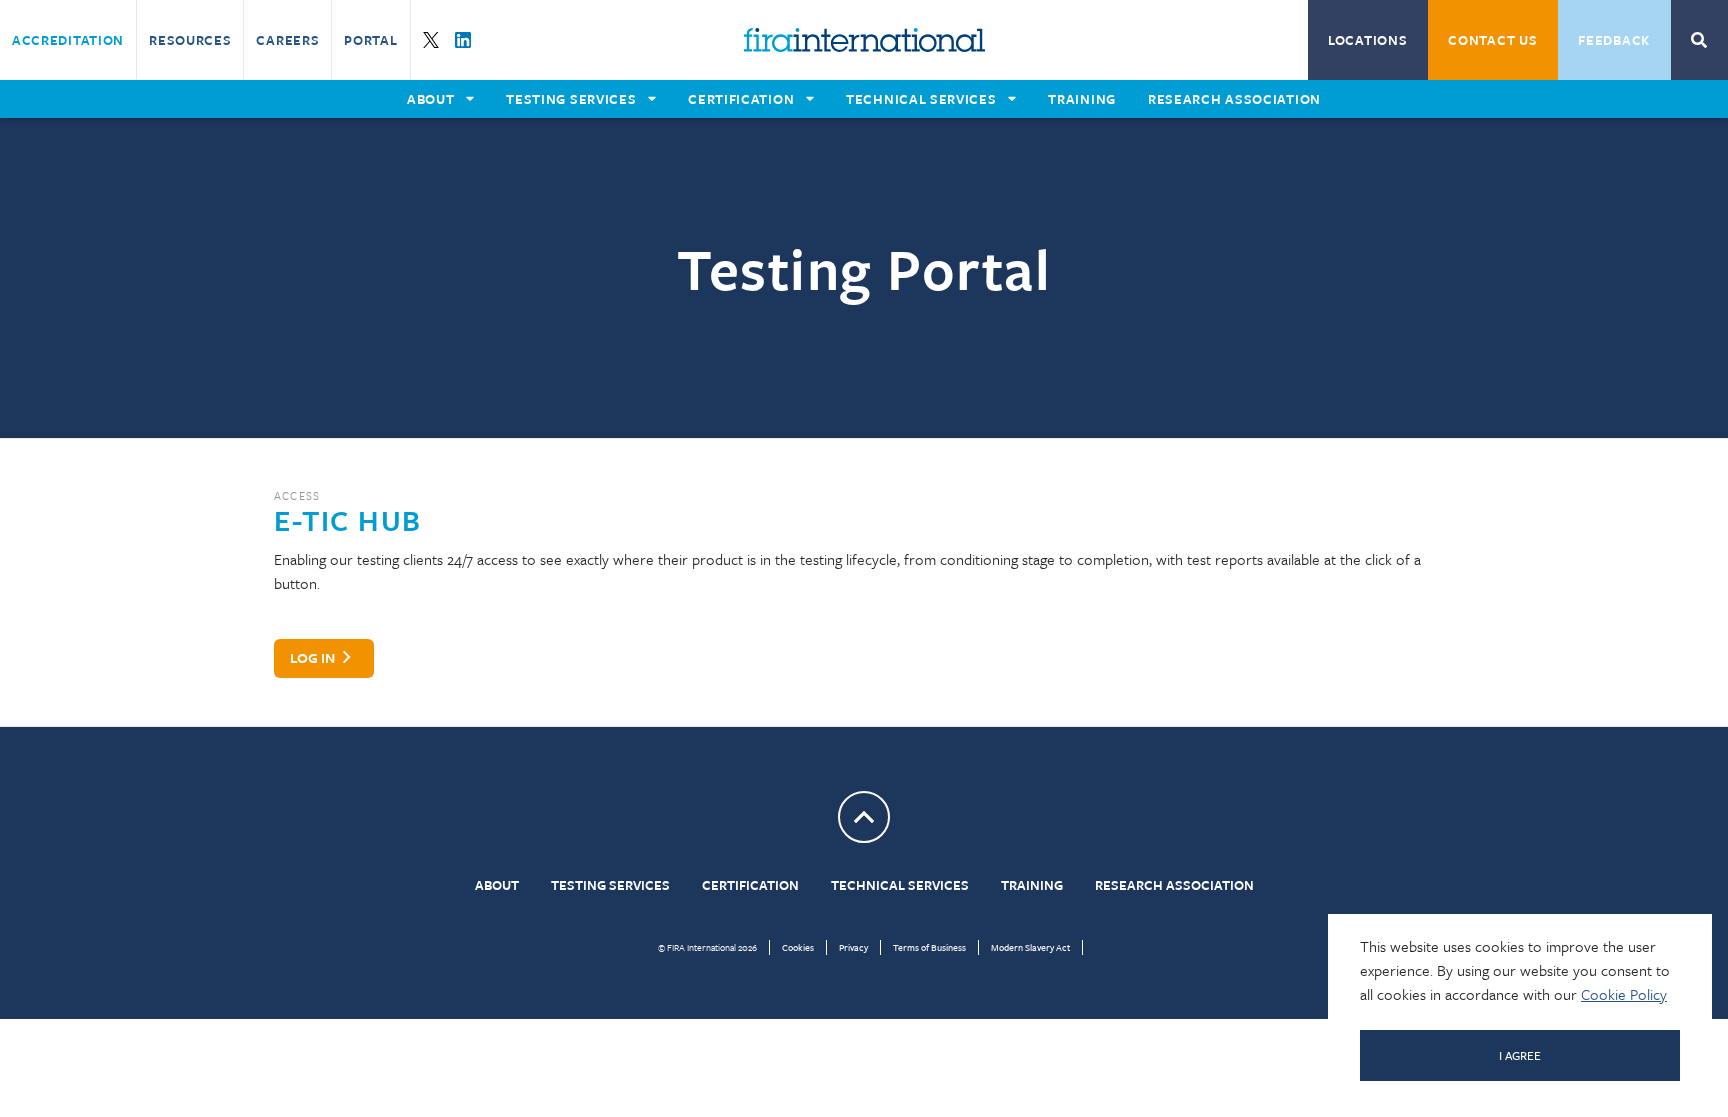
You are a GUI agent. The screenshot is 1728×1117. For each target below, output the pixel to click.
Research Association (1174, 885)
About (497, 885)
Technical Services (900, 885)
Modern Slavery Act (1030, 947)
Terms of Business (929, 947)
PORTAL (370, 40)
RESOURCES (190, 40)
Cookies (798, 947)
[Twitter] (431, 40)
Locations (1367, 40)
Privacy (853, 947)
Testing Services (610, 885)
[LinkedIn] (463, 40)
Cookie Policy (1624, 994)
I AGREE (1520, 1055)
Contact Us (1492, 40)
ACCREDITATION (68, 40)
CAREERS (287, 40)
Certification (750, 885)
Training (1032, 885)
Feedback (1614, 40)
